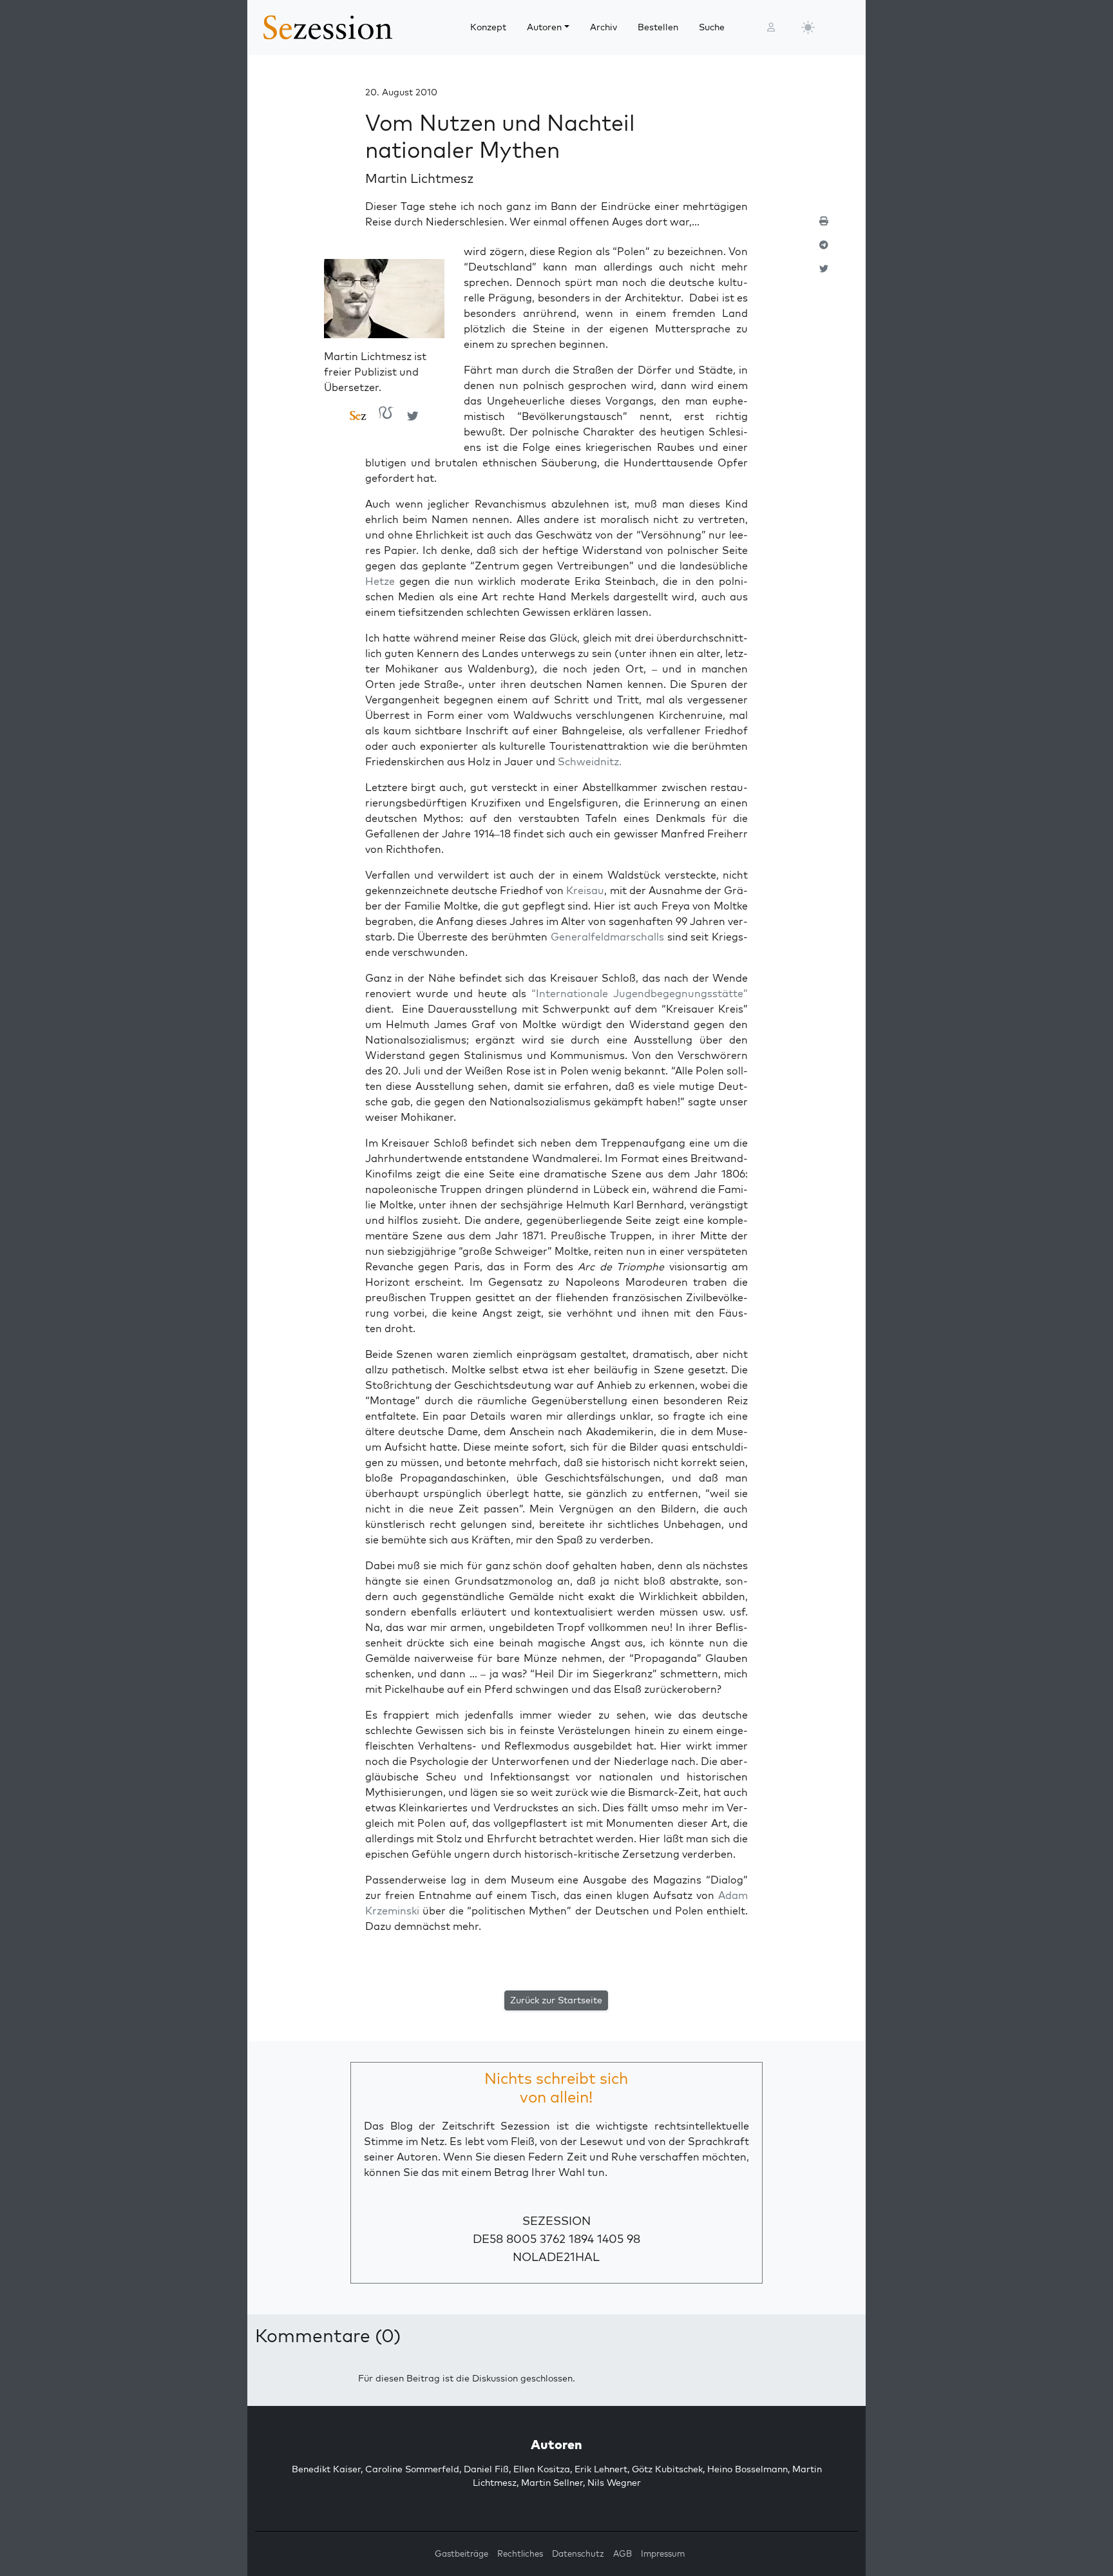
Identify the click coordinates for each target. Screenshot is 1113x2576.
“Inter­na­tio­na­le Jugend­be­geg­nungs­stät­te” (637, 993)
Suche (712, 27)
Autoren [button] (544, 27)
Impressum (663, 2553)
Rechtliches (520, 2553)
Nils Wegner (614, 2483)
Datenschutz (578, 2553)
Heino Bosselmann (747, 2469)
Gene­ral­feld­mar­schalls (607, 937)
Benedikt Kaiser (326, 2469)
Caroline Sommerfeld (412, 2469)
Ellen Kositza (542, 2469)
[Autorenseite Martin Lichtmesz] (385, 303)
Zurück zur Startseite (556, 2000)
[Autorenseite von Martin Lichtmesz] (358, 416)
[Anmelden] (771, 27)
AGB (623, 2553)
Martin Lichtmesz (420, 178)
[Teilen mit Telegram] (824, 250)
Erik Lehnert (601, 2469)
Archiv (604, 27)
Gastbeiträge (461, 2553)
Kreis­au (585, 890)
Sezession (556, 2221)
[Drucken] (824, 226)
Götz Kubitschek (667, 2469)
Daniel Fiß (486, 2469)
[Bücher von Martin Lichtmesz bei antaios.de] (386, 416)
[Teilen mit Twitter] (824, 274)
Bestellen (658, 27)
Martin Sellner (552, 2483)
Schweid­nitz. (590, 761)
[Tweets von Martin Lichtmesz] (413, 415)
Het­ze (380, 581)
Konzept (488, 27)
